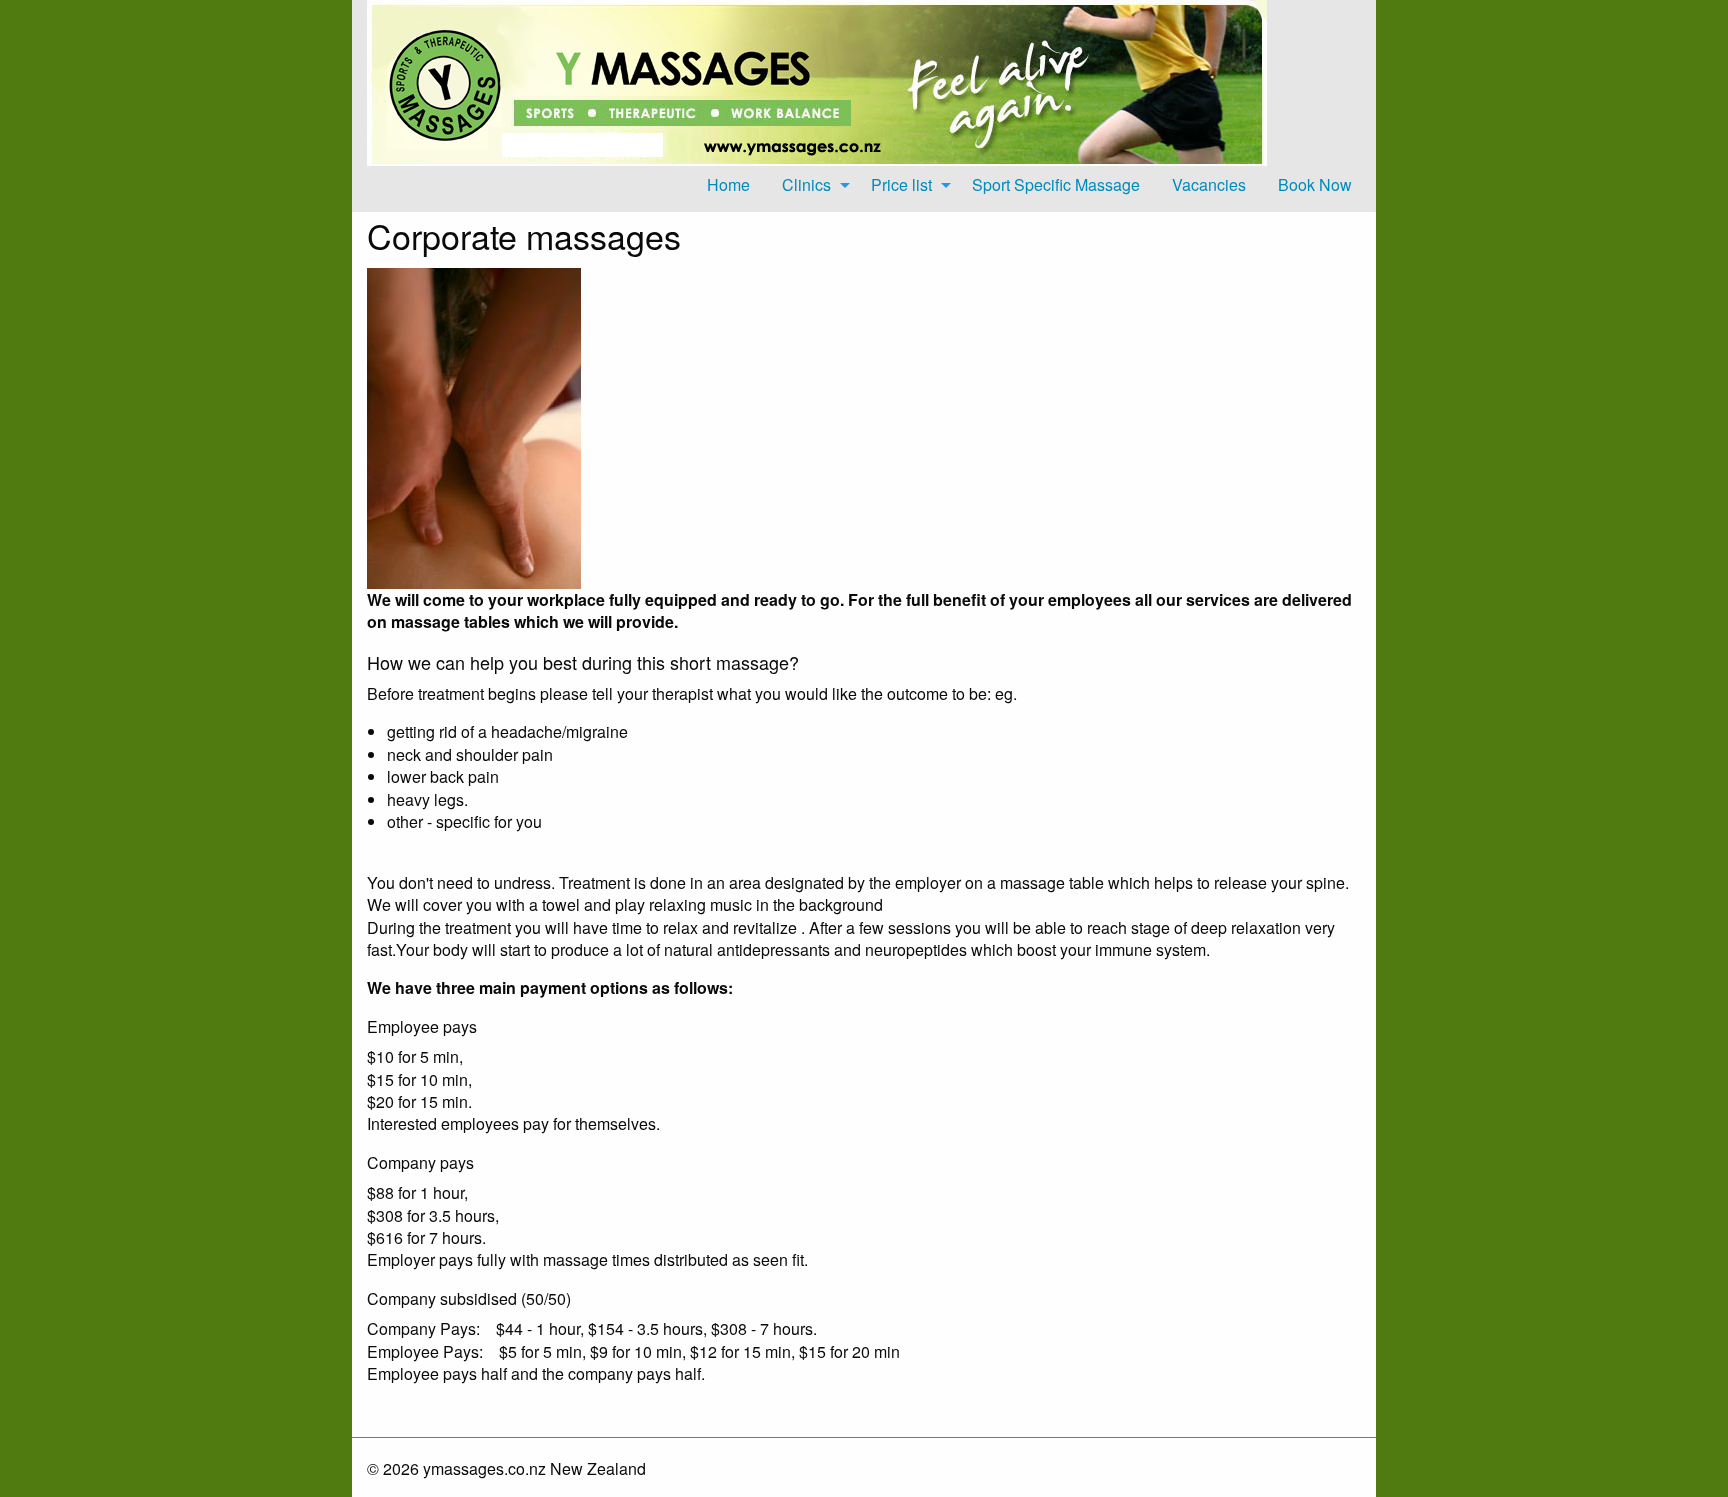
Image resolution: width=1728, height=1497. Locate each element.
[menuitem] (728, 185)
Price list (901, 184)
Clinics (806, 184)
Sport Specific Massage (1056, 184)
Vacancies (1209, 184)
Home (728, 184)
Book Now (1315, 184)
